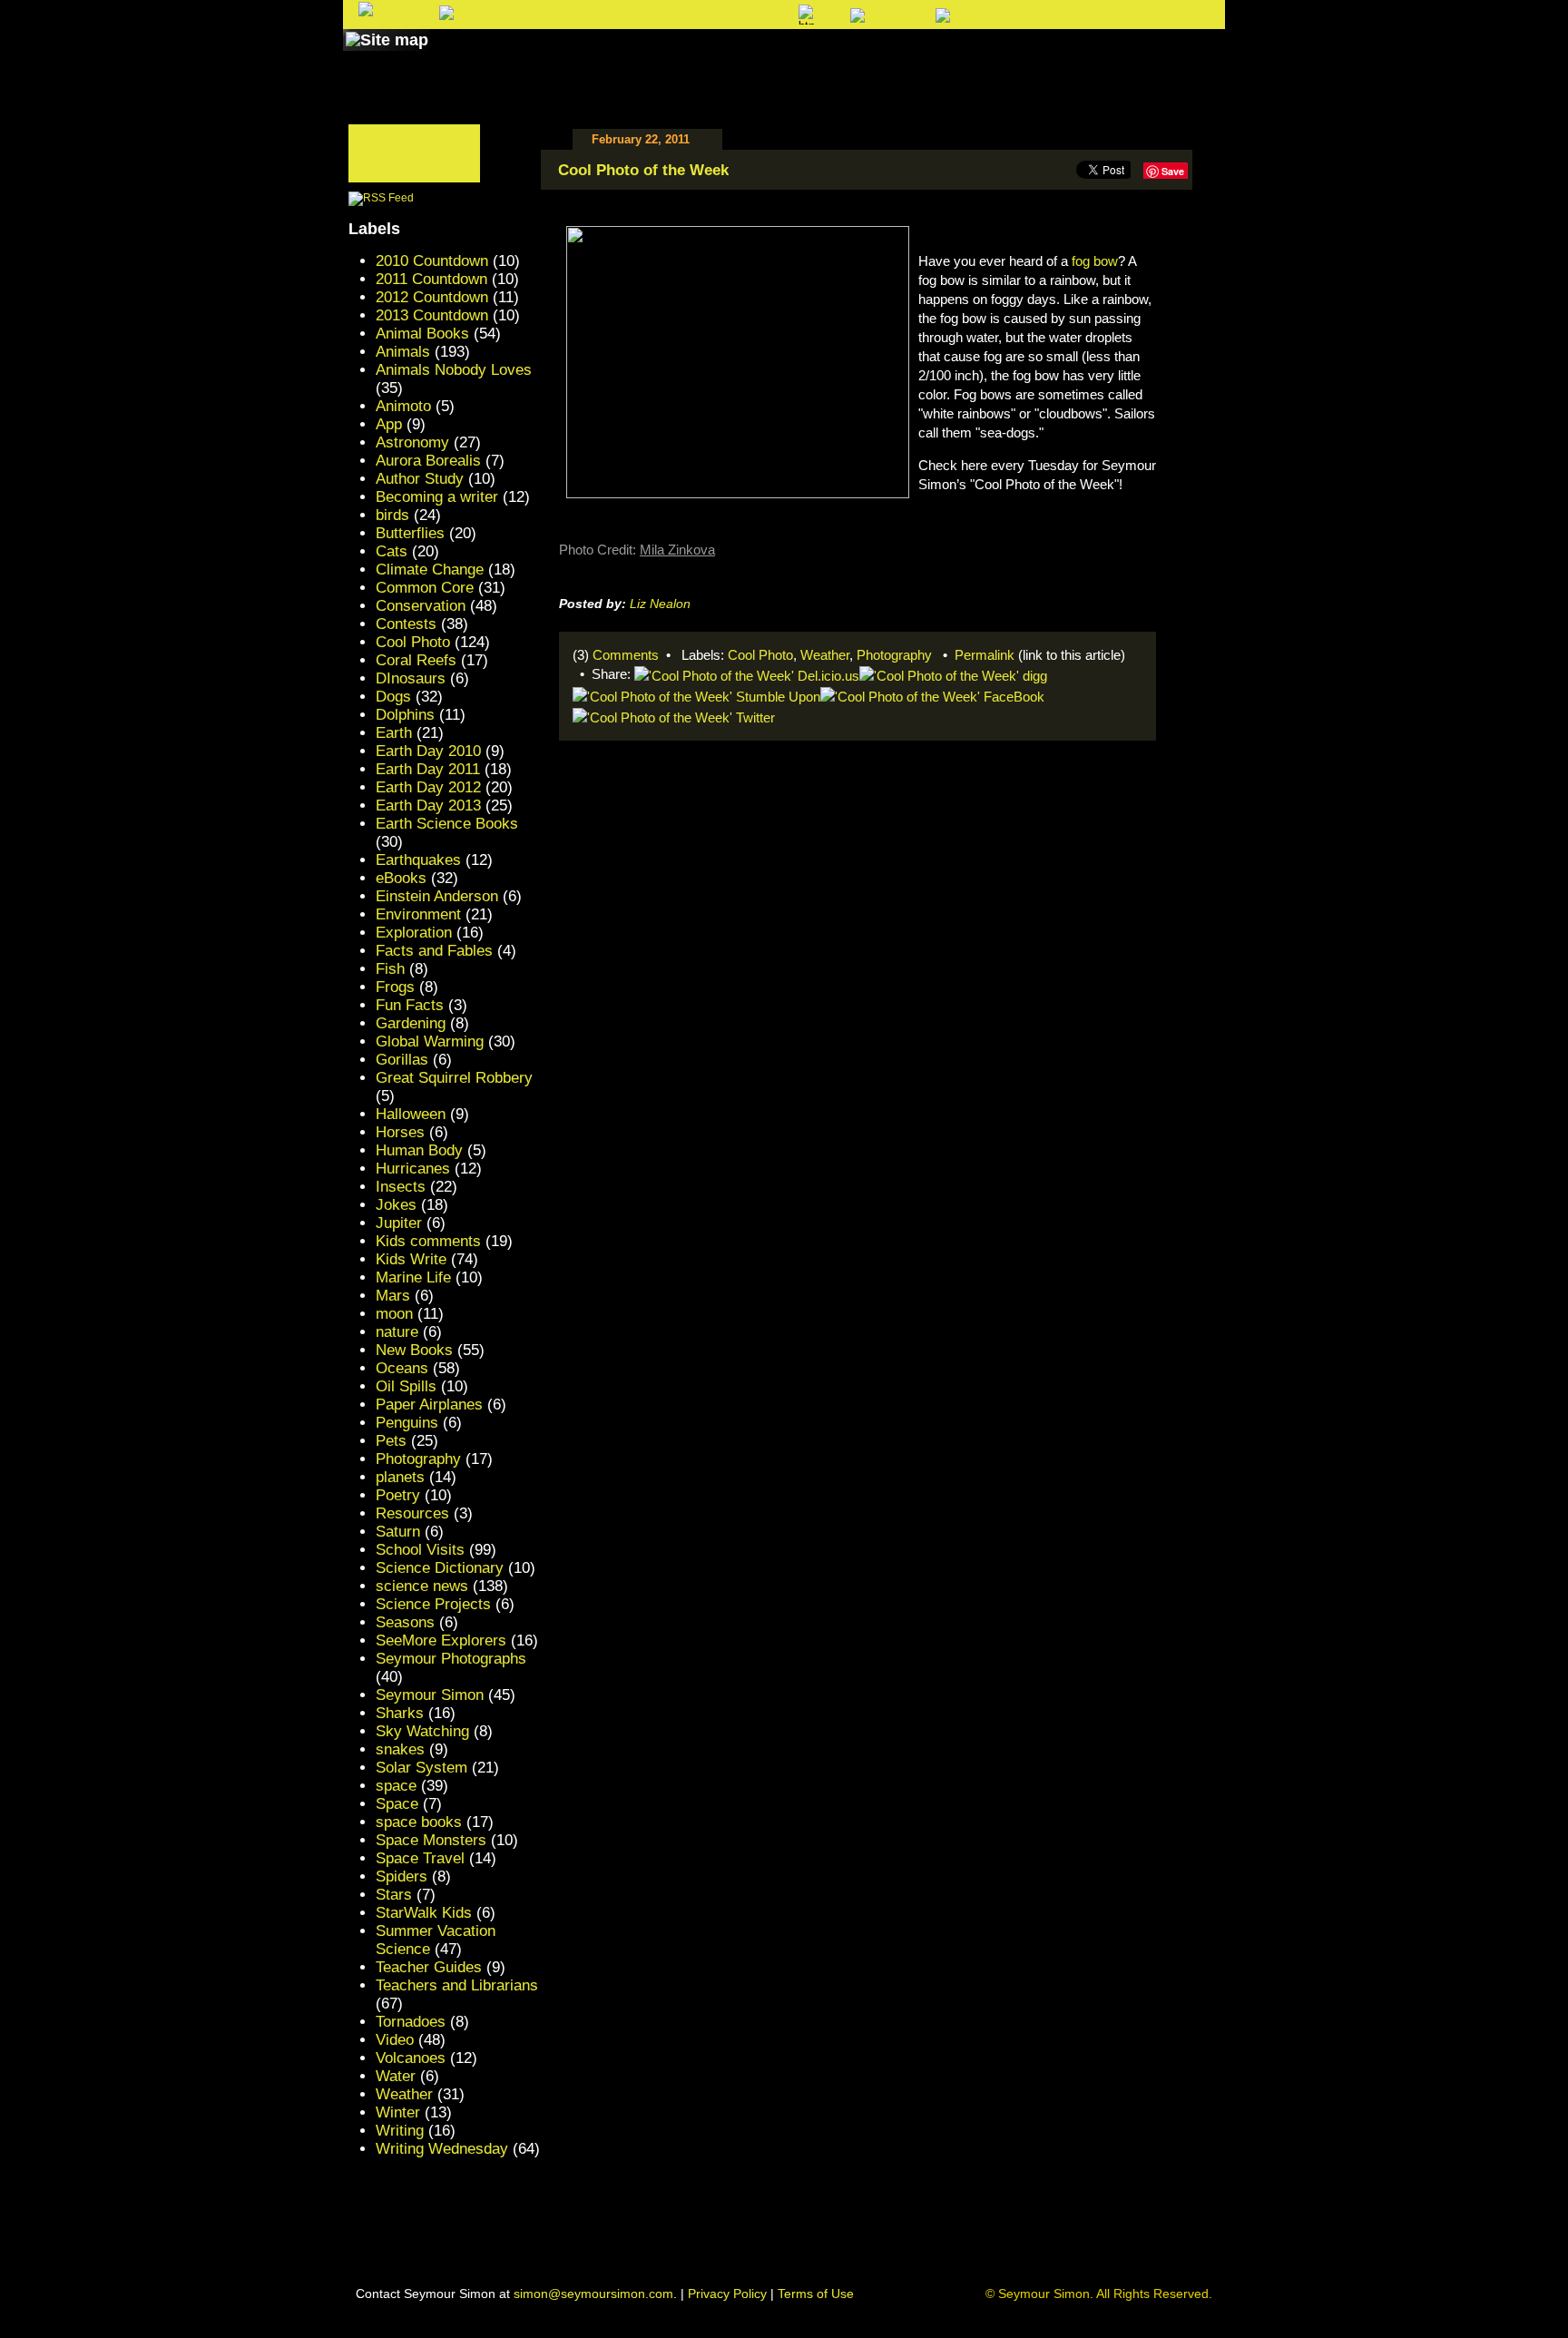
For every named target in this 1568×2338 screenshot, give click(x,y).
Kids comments (428, 1241)
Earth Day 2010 (428, 751)
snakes (400, 1749)
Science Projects (433, 1604)
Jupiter (399, 1223)
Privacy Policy (727, 2294)
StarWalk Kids (424, 1913)
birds (392, 515)
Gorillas (402, 1060)
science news (422, 1586)
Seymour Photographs (451, 1659)
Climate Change (430, 570)
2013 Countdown (432, 315)
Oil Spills (406, 1386)
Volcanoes (411, 2058)
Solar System (421, 1768)
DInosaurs (411, 678)
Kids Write (411, 1259)
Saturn (398, 1532)
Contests (406, 624)
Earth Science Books (447, 824)
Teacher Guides (429, 1967)
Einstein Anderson (437, 896)
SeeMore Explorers (441, 1641)
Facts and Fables (434, 951)
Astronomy (412, 442)
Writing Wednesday (442, 2149)
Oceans (402, 1368)
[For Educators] (941, 57)
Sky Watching (422, 1731)
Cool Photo (760, 655)
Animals (403, 352)
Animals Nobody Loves (454, 370)
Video (395, 2040)
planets (400, 1477)
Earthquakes (418, 860)
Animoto (403, 406)
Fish (390, 969)
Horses (400, 1132)
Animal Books (422, 334)
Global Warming (430, 1041)
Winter (398, 2112)
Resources (412, 1513)
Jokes (396, 1205)
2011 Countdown (431, 279)
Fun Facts (410, 1005)
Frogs (395, 987)
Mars (393, 1296)
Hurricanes (413, 1169)
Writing (400, 2131)
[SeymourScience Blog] (722, 57)
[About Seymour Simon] (583, 57)
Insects (401, 1187)
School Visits (420, 1550)
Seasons (405, 1622)
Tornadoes (411, 2022)
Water (396, 2076)
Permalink (985, 655)
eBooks (401, 878)
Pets (391, 1441)
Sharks (400, 1713)
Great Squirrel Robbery (454, 1078)
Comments (626, 655)
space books (419, 1822)
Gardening (411, 1023)
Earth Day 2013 (428, 806)
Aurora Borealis (428, 461)
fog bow (1095, 261)
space (396, 1786)
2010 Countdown (432, 261)
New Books (414, 1350)
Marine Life (413, 1277)
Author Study (420, 479)
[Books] (470, 57)
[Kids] (827, 57)
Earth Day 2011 (428, 769)
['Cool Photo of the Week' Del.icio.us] (747, 674)
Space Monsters (431, 1840)
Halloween (411, 1114)
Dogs (393, 697)
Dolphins (405, 715)
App (389, 424)
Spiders (402, 1876)
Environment (418, 914)
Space (397, 1804)
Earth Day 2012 (428, 787)
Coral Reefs (416, 660)
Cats (392, 551)
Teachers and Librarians (457, 1985)
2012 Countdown (432, 297)
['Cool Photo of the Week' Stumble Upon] (696, 695)
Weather (825, 655)
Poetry (398, 1495)
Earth (394, 733)
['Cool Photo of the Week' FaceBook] (932, 695)
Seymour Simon (430, 1695)
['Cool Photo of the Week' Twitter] (674, 716)
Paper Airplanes (429, 1405)
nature (397, 1332)
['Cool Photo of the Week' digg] (953, 674)
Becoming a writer (437, 497)
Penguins (407, 1423)
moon (394, 1314)
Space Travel (420, 1858)
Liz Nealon (660, 604)
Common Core (425, 588)
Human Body (419, 1150)
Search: (636, 16)
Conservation (421, 606)
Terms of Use (816, 2294)
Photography (894, 655)
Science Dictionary (440, 1568)
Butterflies (410, 533)
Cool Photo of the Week (643, 170)
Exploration (414, 933)
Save (1173, 171)
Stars (394, 1895)
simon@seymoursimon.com (593, 2294)
